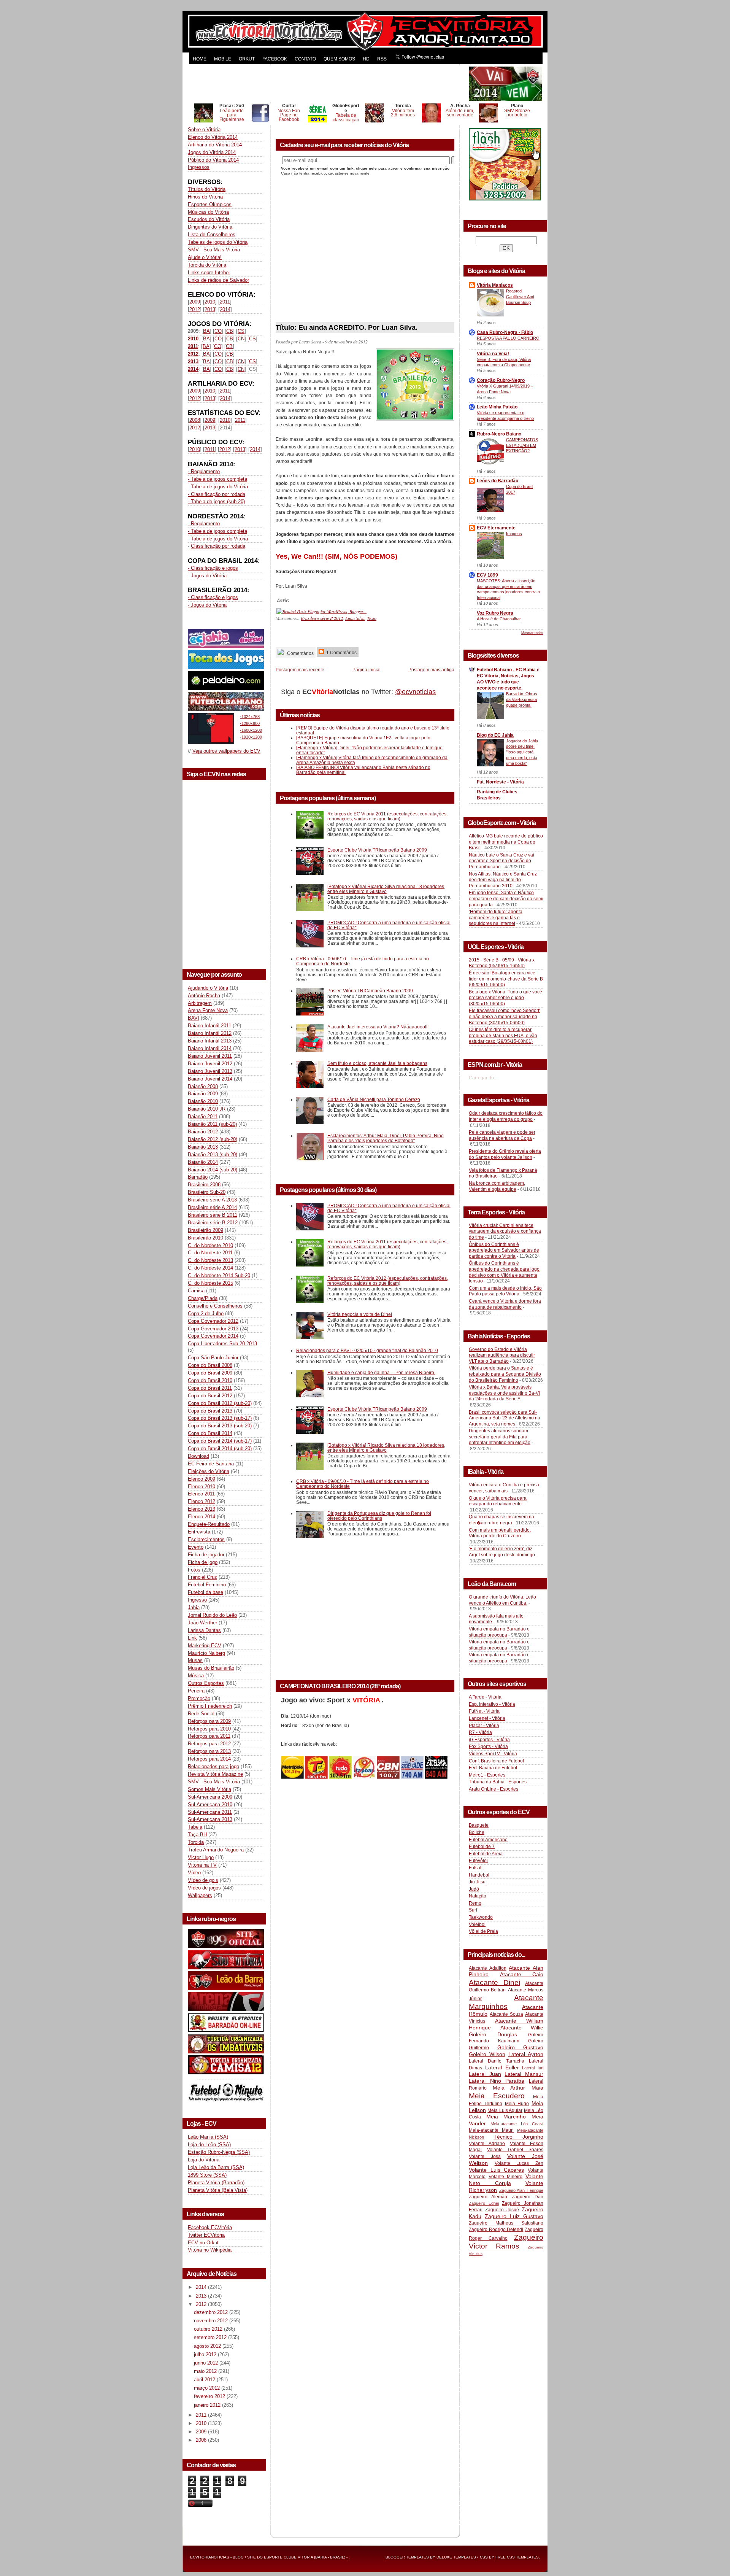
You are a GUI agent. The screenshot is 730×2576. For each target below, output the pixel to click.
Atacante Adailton (488, 1968)
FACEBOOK (275, 59)
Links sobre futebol (209, 273)
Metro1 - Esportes (487, 1775)
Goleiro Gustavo (521, 2047)
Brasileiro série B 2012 (213, 1223)
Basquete (479, 1825)
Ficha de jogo (203, 1562)
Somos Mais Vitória (209, 1789)
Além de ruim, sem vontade (460, 113)
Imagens (514, 534)
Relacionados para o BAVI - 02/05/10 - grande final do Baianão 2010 (367, 1350)
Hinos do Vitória (205, 197)
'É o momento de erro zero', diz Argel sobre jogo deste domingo (502, 1552)
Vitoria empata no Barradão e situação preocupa (499, 1632)
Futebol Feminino (207, 1585)
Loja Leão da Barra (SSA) (216, 2167)
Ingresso (197, 1600)
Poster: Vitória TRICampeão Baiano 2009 (370, 991)
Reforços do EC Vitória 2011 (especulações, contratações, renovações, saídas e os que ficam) (387, 816)
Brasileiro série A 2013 (212, 1200)
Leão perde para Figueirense (232, 115)
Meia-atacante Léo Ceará (517, 2124)
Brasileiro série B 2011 (213, 1215)
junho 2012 (207, 2363)
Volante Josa (485, 2156)
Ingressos (199, 167)
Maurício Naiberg (206, 1653)
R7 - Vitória (480, 1732)
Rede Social (201, 1714)
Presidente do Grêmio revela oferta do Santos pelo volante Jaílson (505, 1154)
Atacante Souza (506, 2014)
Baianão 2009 (203, 1094)
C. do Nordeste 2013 (210, 1260)
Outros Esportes (206, 1683)
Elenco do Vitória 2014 (213, 137)
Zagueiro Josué (502, 2210)
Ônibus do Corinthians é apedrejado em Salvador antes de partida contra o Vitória (504, 1250)
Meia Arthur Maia (518, 2088)
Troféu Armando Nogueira (216, 1850)
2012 (195, 309)
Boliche (477, 1832)
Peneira (196, 1691)
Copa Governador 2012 (213, 1321)
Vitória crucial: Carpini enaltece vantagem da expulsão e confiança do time (505, 1231)
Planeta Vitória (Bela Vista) (218, 2190)
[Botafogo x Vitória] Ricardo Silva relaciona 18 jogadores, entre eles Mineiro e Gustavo (386, 889)
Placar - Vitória (484, 1726)
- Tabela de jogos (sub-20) (216, 501)
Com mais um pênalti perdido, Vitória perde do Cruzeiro (500, 1533)
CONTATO (305, 59)
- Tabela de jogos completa (217, 479)
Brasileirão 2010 (206, 1238)
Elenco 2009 (202, 1479)
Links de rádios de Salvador (218, 280)
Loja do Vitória (204, 2160)
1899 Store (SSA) (207, 2175)
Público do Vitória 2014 (213, 160)
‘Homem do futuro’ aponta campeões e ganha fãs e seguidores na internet (496, 918)
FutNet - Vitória (484, 1711)
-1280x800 (250, 723)
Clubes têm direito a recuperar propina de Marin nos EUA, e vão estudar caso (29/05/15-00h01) (503, 1035)
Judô (474, 1889)
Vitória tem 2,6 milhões (403, 113)
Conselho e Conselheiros (215, 1306)
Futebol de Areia (486, 1854)
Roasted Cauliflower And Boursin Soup (520, 297)
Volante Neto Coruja (506, 2180)
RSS (382, 59)
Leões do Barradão (498, 481)
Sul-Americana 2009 (210, 1797)
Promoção (199, 1698)
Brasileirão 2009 (206, 1230)
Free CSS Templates (517, 2557)
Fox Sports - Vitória (488, 1746)
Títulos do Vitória (207, 189)
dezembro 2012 (212, 2312)
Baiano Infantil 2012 (210, 1033)
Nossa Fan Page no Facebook (289, 115)
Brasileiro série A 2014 (212, 1207)
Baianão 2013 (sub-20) (213, 1155)
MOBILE (223, 59)
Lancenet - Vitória (487, 1718)
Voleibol (477, 1924)
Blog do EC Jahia (495, 735)
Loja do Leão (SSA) (209, 2145)
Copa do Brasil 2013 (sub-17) (220, 1418)
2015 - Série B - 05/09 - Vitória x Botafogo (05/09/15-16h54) (502, 963)
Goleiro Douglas (493, 2034)
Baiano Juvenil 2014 (210, 1079)
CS (241, 331)
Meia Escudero (497, 2096)
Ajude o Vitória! (205, 257)
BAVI (194, 1018)
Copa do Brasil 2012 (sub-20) (220, 1403)
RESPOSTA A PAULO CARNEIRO (508, 338)
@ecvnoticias (415, 692)
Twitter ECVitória (206, 2235)
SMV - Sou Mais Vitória (214, 250)
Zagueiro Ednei (484, 2203)
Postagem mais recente (300, 670)
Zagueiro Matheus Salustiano (506, 2223)
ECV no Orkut (203, 2243)
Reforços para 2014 (209, 1759)
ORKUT (247, 59)
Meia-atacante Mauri (491, 2130)
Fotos (194, 1570)
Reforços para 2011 (209, 1736)
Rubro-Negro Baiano (499, 434)
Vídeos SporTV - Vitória (493, 1754)
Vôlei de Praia (483, 1931)
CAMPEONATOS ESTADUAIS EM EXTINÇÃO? (522, 445)
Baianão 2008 (203, 1086)
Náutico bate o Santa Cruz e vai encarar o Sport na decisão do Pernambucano (501, 861)
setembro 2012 (211, 2337)
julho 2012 (206, 2354)
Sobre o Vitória (204, 130)
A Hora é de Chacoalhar (499, 619)
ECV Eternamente (496, 528)
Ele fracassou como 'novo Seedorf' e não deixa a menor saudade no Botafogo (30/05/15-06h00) (504, 1016)
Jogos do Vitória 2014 (212, 152)
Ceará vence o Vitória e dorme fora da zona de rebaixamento (505, 1304)
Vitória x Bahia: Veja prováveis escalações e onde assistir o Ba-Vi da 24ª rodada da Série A (504, 1393)
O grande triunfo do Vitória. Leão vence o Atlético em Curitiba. (502, 1600)
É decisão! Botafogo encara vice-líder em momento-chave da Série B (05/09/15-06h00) (506, 979)
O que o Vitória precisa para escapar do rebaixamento (498, 1501)
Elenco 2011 (201, 1494)
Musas (195, 1660)
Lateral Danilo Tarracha (497, 2061)
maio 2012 (206, 2371)
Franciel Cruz (202, 1577)
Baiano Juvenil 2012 (210, 1064)
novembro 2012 (212, 2321)
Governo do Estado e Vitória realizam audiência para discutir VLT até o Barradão (502, 1355)
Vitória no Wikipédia (210, 2250)
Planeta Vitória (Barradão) (216, 2183)
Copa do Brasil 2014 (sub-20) (220, 1449)
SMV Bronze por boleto (517, 113)
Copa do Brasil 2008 (210, 1365)
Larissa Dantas (204, 1630)
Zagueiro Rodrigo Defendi (496, 2230)
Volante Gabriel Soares (515, 2150)
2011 (225, 302)
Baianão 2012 (203, 1132)
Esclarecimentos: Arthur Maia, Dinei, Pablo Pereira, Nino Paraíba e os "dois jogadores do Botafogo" (386, 1138)
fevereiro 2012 (210, 2396)
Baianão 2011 (203, 1116)
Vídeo (194, 1873)
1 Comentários (341, 652)
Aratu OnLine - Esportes (494, 1789)
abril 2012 (205, 2380)
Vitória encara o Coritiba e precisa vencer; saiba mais (504, 1488)
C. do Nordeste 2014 (210, 1268)
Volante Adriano (487, 2144)
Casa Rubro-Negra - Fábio (505, 332)
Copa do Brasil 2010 (210, 1380)
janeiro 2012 (208, 2405)
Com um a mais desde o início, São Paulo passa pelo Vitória (505, 1291)
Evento (196, 1547)
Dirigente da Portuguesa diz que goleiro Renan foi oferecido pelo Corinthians (379, 1516)
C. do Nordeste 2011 (210, 1253)
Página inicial (367, 670)
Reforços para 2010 (209, 1729)
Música (196, 1676)
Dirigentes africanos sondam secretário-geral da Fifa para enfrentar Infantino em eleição (500, 1437)
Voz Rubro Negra (495, 613)
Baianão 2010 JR (207, 1109)
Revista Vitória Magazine (215, 1774)
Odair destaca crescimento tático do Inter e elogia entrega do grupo (506, 1116)
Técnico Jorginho (518, 2137)
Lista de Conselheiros (212, 234)
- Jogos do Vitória (207, 576)
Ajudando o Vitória (208, 988)
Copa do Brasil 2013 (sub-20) (220, 1426)
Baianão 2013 (203, 1147)
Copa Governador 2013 (213, 1329)
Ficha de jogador (206, 1555)
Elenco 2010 (202, 1487)
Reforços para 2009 (209, 1721)
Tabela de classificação (346, 117)
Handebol (479, 1875)
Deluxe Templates (456, 2557)
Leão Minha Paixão (497, 407)
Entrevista (199, 1532)
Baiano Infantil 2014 (210, 1048)
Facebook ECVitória (210, 2227)
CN (241, 339)
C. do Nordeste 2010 (210, 1245)
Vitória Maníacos (495, 285)
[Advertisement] (328, 84)
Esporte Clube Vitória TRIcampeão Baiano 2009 (377, 850)
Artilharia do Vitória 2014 (215, 145)
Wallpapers (200, 1895)
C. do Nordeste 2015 (210, 1283)
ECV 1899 (487, 575)
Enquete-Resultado (209, 1524)
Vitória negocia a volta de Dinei (360, 1314)
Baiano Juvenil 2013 (210, 1071)
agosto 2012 (208, 2346)
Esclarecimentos (206, 1539)
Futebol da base (206, 1592)
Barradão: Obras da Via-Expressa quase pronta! (522, 699)
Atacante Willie (522, 2028)
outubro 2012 (209, 2329)
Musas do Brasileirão (211, 1668)
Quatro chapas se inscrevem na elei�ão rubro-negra (501, 1520)
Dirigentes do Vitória (210, 227)
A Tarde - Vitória (485, 1697)
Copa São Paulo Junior (213, 1358)
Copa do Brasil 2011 (210, 1388)
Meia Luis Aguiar (505, 2110)
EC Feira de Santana (211, 1464)
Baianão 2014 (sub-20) (213, 1170)
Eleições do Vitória (209, 1471)
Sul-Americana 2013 (210, 1819)
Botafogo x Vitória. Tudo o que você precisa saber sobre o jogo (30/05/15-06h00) (505, 998)
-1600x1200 (251, 730)
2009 (195, 302)
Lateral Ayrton (526, 2054)
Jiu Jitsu (477, 1882)
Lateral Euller (502, 2067)
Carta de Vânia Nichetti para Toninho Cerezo (374, 1099)
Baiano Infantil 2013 (210, 1041)
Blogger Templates (407, 2557)
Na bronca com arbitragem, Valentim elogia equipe (497, 1186)
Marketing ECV (205, 1646)
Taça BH (197, 1835)
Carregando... (483, 1078)
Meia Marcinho (506, 2117)
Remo (475, 1903)
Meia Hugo (517, 2104)
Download (198, 1456)
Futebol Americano (488, 1840)
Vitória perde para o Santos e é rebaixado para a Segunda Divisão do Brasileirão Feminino (505, 1374)
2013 (210, 309)
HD (366, 59)
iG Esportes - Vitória (489, 1740)
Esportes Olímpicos (210, 204)
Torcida (196, 1842)
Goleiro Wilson (487, 2054)
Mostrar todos (532, 633)
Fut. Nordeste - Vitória (500, 782)
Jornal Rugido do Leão (212, 1615)
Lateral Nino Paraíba (497, 2081)
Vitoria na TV (202, 1865)
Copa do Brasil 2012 (210, 1396)
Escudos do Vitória (209, 219)
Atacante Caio (522, 1974)
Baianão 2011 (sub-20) (212, 1124)
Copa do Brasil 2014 (210, 1433)
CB (230, 331)
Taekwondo (481, 1917)
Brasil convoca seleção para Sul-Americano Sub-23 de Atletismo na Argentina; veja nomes (505, 1418)
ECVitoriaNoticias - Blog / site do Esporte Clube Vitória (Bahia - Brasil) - (269, 2557)
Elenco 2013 (202, 1509)
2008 (195, 420)
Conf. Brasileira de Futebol (496, 1761)
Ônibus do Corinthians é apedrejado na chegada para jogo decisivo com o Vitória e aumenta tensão (504, 1272)
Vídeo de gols (203, 1880)
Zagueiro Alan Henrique (521, 2190)
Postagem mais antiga (431, 670)
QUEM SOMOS (339, 59)
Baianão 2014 (203, 1162)
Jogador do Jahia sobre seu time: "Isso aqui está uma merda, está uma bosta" (522, 752)
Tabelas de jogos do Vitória (218, 242)
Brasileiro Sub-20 (207, 1192)
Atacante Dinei (494, 1982)
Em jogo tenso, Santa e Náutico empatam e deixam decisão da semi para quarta (506, 899)
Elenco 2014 (202, 1517)
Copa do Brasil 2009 (210, 1373)
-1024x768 (250, 717)
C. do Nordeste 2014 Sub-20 (219, 1275)
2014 (225, 309)
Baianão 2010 (203, 1101)
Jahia (194, 1607)
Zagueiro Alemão (488, 2197)
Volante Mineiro (506, 2177)
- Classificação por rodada (217, 494)
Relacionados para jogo (213, 1766)
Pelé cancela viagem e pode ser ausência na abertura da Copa (502, 1135)
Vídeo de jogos (204, 1888)
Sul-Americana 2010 (210, 1804)
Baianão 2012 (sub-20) (213, 1139)
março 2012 (208, 2388)
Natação (478, 1896)
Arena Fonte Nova (208, 1010)
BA (206, 331)
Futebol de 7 (482, 1847)
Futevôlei (478, 1861)
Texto (372, 618)
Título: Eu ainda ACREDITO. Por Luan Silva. (347, 327)
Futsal (475, 1868)
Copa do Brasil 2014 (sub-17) (220, 1441)
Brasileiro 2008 (204, 1185)
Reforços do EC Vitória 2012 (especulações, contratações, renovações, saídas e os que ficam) (388, 1281)
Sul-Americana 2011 (210, 1812)
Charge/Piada (203, 1298)
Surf (473, 1910)
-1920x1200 (251, 737)
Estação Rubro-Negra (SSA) (219, 2152)
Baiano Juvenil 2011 (210, 1056)
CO (218, 331)
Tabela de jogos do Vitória (219, 487)
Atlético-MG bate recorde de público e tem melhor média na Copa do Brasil (506, 842)
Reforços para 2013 (209, 1751)
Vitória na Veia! (493, 354)
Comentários (300, 653)
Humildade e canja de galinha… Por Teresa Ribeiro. (381, 1372)
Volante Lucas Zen (519, 2163)
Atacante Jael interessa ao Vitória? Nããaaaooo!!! (378, 1027)
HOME (200, 59)
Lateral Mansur (524, 2074)
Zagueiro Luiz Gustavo (514, 2216)
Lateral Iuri (533, 2068)
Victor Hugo (201, 1857)
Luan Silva (355, 618)
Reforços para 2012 (209, 1744)
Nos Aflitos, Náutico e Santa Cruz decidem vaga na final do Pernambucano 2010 (503, 880)
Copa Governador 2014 (213, 1336)
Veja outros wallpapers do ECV (226, 751)
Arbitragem (200, 1003)
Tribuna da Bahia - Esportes (498, 1782)
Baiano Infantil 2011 (209, 1026)
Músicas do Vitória (208, 212)
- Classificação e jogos (213, 568)
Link (192, 1638)
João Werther (202, 1623)
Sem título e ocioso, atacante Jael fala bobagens (377, 1063)
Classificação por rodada (218, 546)
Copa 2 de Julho (206, 1313)
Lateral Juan (485, 2074)
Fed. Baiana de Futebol (493, 1768)
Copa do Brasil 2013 (210, 1411)
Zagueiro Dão (528, 2197)
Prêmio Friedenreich (210, 1706)
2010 (210, 302)
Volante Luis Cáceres (496, 2170)
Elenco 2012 (202, 1501)
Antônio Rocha (204, 996)
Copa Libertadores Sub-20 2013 (222, 1344)
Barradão (198, 1177)
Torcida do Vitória (207, 265)
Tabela (195, 1827)
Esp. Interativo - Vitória (492, 1704)
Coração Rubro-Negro (501, 380)
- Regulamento (204, 471)
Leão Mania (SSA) (208, 2137)
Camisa (196, 1291)
